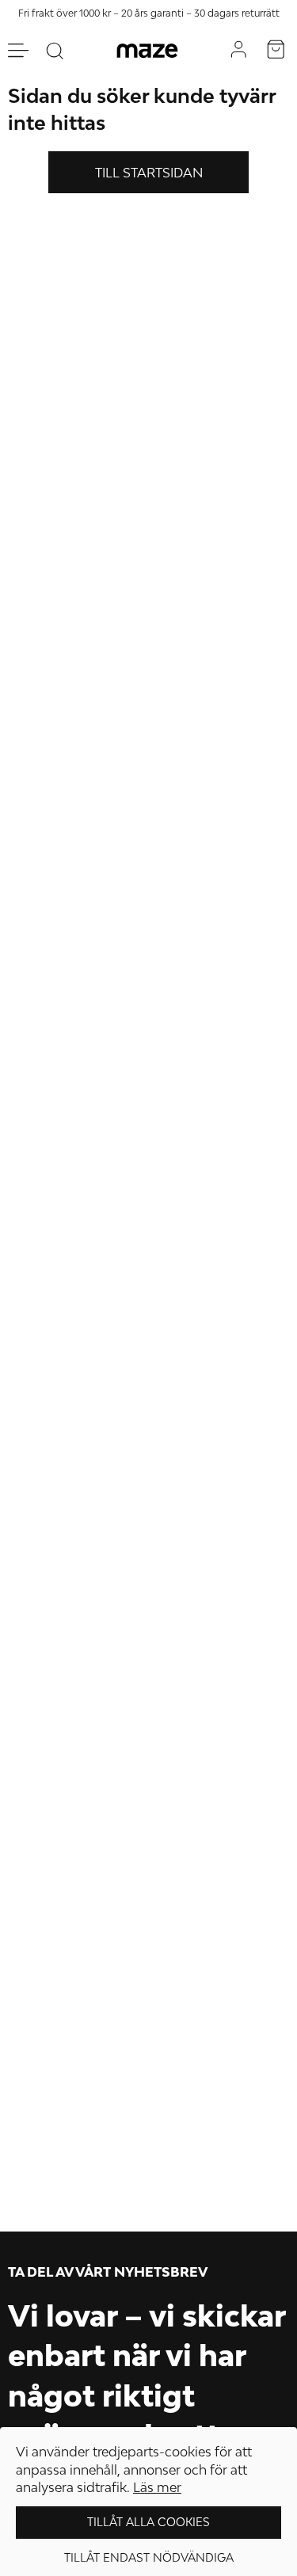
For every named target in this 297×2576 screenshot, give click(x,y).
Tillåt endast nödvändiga (149, 2557)
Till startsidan (149, 173)
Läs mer (157, 2487)
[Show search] (55, 51)
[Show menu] (18, 50)
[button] (276, 51)
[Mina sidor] (238, 50)
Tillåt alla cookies (148, 2522)
